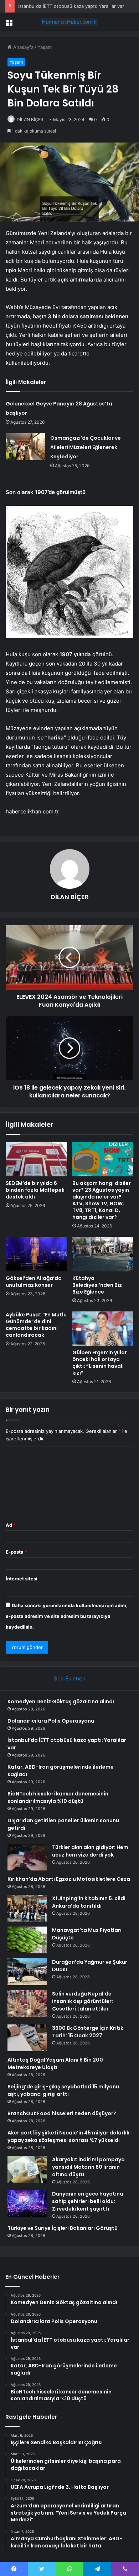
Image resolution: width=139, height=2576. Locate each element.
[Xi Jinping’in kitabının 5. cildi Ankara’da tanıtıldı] (27, 1908)
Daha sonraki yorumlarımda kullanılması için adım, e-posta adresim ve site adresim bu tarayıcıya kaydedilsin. (67, 1616)
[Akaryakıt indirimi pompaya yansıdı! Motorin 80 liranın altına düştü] (27, 2169)
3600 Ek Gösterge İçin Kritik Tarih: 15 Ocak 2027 (88, 2032)
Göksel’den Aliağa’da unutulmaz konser (34, 1282)
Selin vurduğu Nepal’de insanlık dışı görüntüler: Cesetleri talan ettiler (83, 2001)
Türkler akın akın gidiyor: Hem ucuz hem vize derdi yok (90, 1851)
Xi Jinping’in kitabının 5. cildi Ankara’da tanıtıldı (89, 1902)
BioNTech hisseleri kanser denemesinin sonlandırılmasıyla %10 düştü (58, 1797)
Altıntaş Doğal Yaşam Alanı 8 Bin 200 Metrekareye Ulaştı (55, 2064)
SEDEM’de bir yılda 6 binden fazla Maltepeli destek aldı (35, 1190)
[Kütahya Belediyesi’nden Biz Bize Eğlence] (103, 1254)
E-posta (16, 1552)
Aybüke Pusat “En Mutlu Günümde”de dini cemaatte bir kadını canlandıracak (36, 1325)
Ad (11, 1525)
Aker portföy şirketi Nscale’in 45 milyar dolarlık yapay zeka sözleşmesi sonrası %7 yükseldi (68, 2136)
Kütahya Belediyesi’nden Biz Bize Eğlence (97, 1285)
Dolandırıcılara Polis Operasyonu (51, 1721)
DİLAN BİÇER (30, 119)
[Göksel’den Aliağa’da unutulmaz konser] (36, 1254)
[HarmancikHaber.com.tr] (69, 22)
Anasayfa (23, 47)
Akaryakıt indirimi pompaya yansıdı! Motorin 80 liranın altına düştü (88, 2167)
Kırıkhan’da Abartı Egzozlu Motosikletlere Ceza (69, 1879)
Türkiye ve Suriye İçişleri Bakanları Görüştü (63, 2228)
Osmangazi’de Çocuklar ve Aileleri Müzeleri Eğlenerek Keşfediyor (86, 447)
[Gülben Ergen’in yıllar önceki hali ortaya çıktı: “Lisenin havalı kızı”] (103, 1329)
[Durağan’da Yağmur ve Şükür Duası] (27, 1972)
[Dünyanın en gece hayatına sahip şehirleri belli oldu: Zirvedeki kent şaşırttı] (27, 2204)
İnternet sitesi (22, 1579)
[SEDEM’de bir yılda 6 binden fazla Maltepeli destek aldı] (36, 1159)
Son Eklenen (70, 1678)
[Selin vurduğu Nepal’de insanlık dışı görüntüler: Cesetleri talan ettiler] (27, 2004)
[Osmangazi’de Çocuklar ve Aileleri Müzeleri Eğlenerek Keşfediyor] (25, 447)
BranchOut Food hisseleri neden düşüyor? (62, 2113)
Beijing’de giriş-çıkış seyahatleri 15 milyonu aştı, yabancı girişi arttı (63, 2090)
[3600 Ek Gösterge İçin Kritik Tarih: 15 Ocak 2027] (27, 2038)
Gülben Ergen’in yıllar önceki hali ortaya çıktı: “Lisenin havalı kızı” (100, 1363)
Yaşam (45, 47)
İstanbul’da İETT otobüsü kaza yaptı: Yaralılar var (71, 6)
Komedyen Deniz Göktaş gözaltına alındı (61, 1701)
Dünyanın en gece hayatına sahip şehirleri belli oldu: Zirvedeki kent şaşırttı (88, 2201)
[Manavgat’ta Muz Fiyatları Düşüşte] (27, 1940)
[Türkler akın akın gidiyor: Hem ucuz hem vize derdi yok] (27, 1857)
